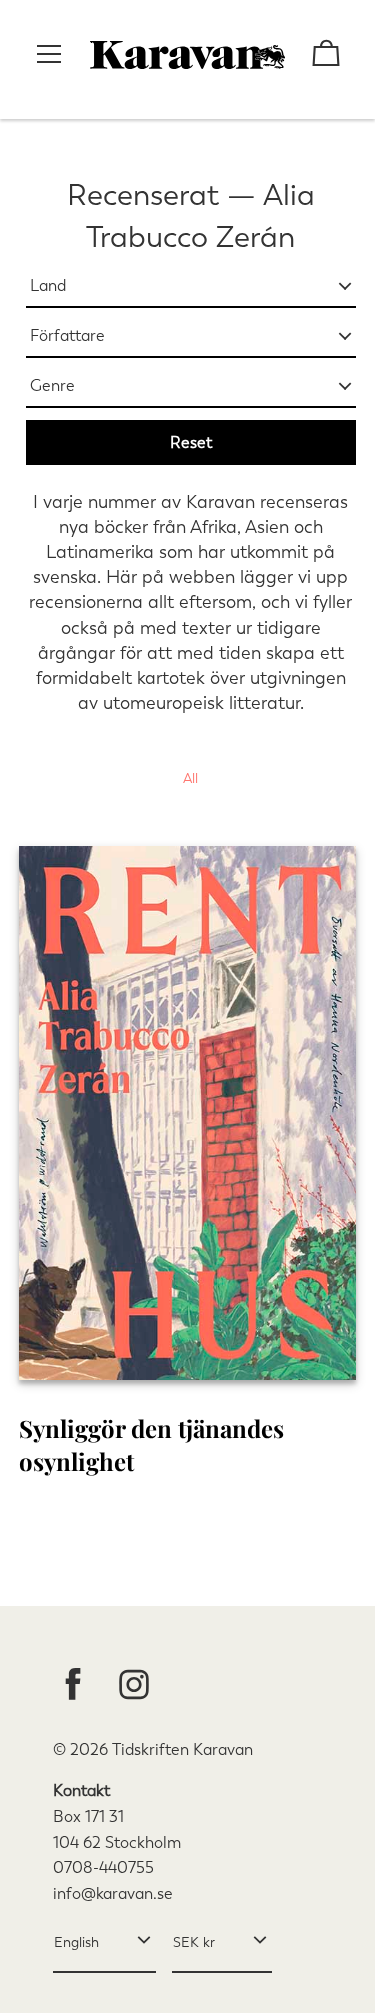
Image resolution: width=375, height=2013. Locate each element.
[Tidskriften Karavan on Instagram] (134, 1686)
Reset (191, 442)
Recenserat (143, 195)
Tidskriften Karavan (182, 1749)
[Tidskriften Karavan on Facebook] (73, 1686)
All (190, 778)
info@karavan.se (113, 1893)
